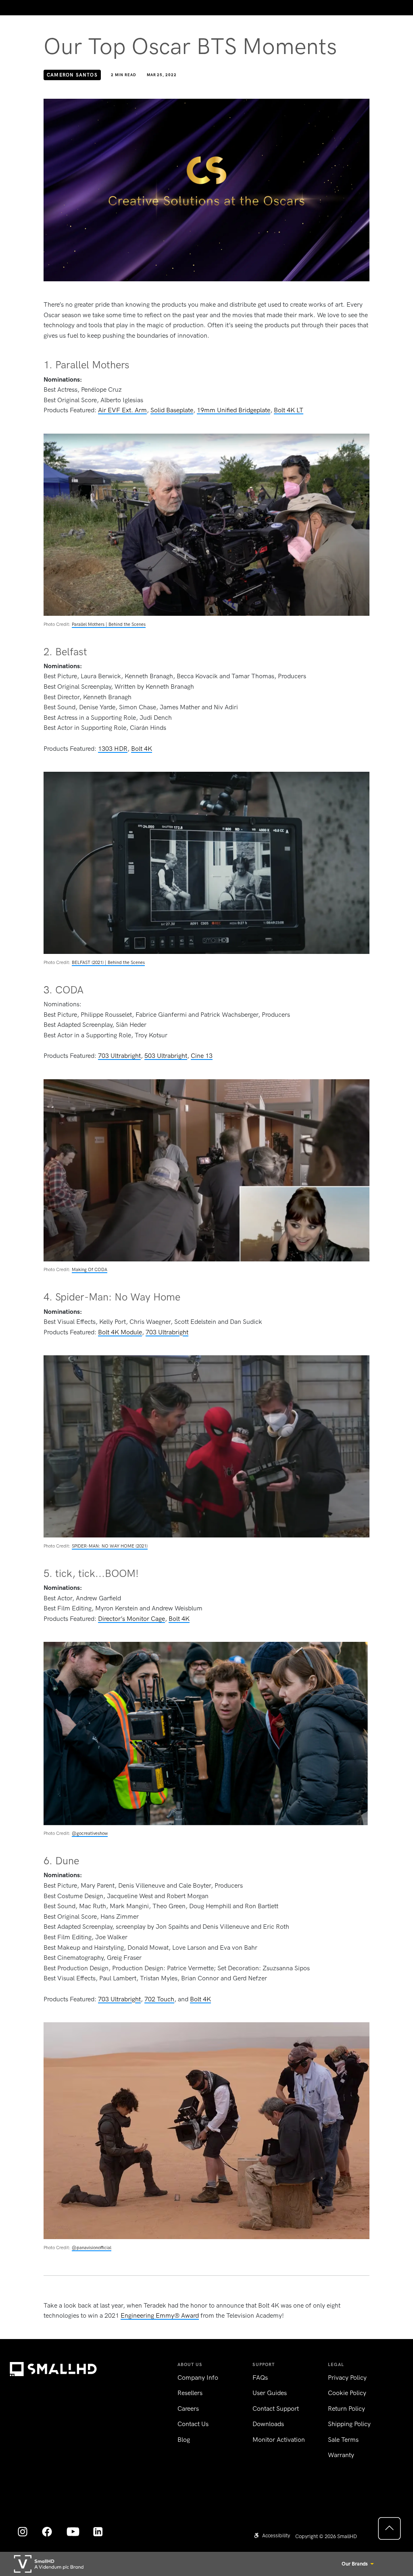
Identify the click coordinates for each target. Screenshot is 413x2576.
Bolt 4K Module (120, 1332)
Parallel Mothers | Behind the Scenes (109, 624)
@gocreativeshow (90, 1833)
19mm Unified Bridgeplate (234, 410)
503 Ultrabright (166, 1056)
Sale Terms (343, 2440)
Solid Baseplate (172, 410)
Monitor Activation (279, 2440)
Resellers (190, 2393)
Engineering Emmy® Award (160, 2315)
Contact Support (276, 2409)
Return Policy (346, 2409)
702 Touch (159, 1999)
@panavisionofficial (92, 2248)
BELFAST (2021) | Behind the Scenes (108, 962)
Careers (188, 2409)
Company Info (198, 2378)
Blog (184, 2440)
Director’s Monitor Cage (131, 1619)
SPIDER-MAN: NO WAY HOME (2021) (110, 1546)
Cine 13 (202, 1056)
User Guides (270, 2393)
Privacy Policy (347, 2378)
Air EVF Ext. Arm (122, 410)
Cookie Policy (347, 2393)
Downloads (268, 2424)
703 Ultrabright (119, 1056)
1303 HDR (113, 749)
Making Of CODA (90, 1269)
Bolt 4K (142, 749)
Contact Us (193, 2424)
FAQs (260, 2378)
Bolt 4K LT (289, 410)
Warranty (341, 2455)
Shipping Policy (349, 2424)
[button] (272, 2535)
